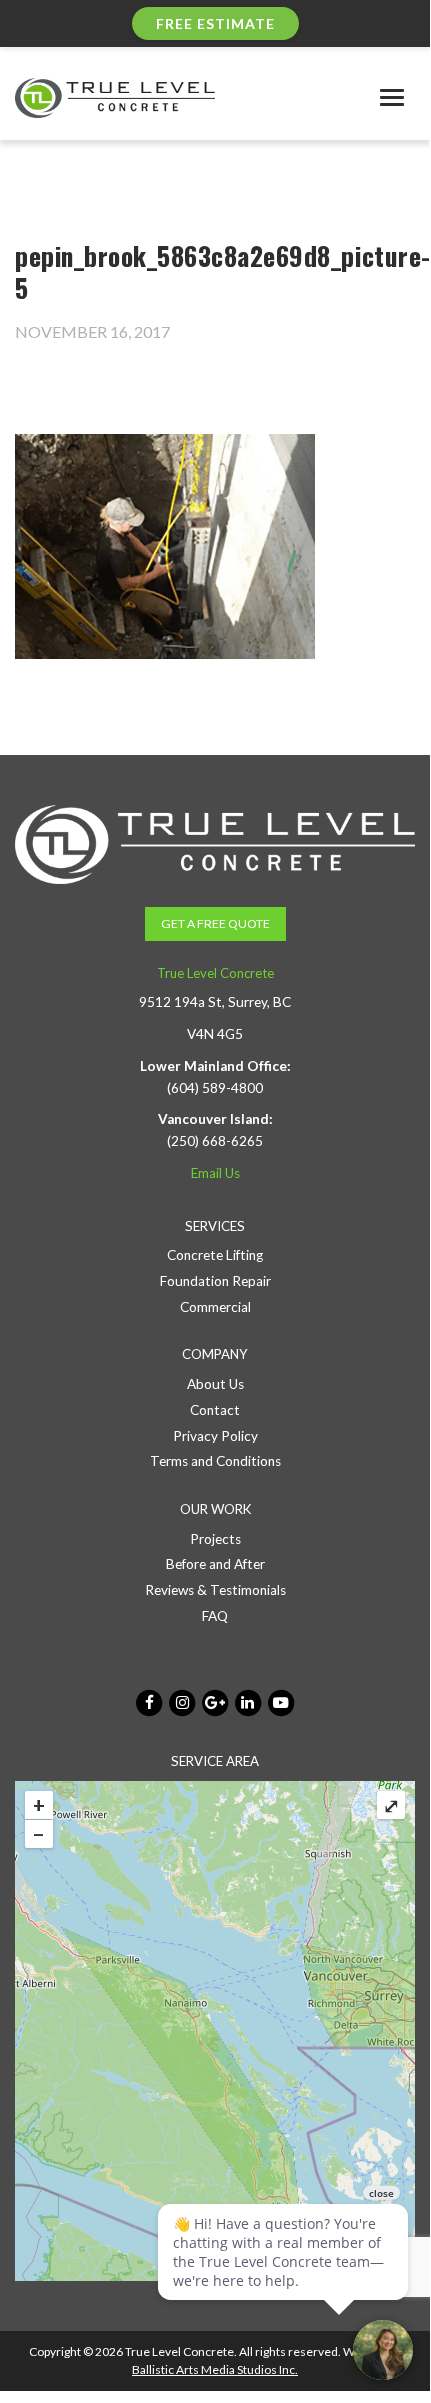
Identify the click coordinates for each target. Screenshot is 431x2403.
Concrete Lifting (215, 1255)
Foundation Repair (215, 1281)
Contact (215, 1410)
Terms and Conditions (215, 1461)
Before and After (215, 1564)
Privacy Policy (215, 1436)
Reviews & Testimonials (215, 1590)
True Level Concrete (215, 973)
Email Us (215, 1173)
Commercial (215, 1307)
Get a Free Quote (215, 923)
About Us (215, 1384)
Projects (215, 1539)
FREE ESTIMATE (215, 23)
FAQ (215, 1616)
